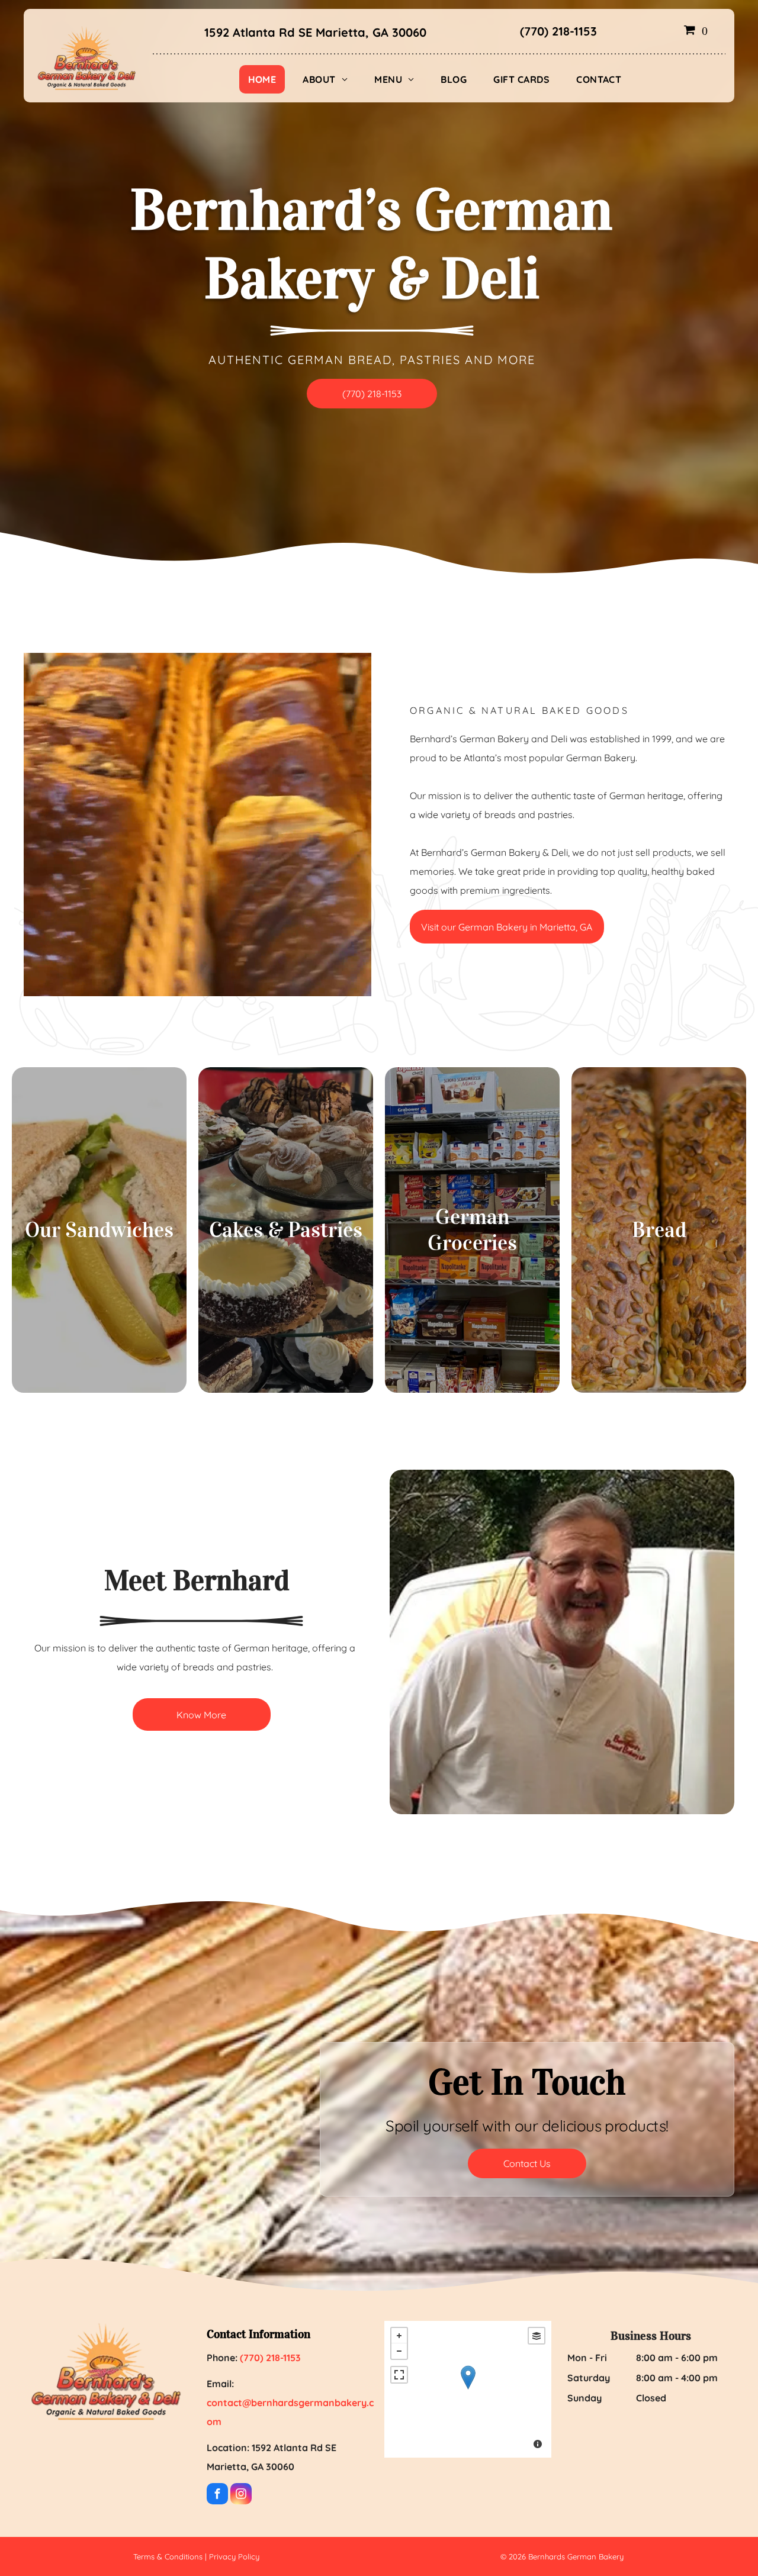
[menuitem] (267, 79)
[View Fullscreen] (399, 2375)
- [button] (399, 2351)
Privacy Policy (234, 2556)
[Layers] (537, 2336)
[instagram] (241, 2495)
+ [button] (399, 2336)
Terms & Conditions (168, 2556)
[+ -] (468, 2389)
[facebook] (217, 2495)
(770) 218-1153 (558, 31)
